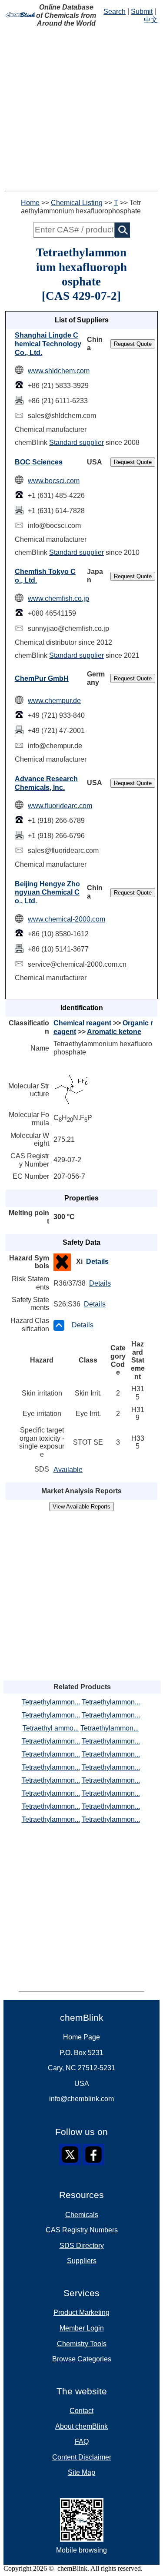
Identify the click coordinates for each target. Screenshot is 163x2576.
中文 (151, 20)
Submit (142, 12)
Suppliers (82, 2261)
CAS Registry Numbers (82, 2230)
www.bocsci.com (54, 481)
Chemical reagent (82, 1023)
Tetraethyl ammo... (51, 1728)
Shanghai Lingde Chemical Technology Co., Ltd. (48, 344)
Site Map (81, 2472)
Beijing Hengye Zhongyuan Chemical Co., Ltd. (47, 892)
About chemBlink (81, 2426)
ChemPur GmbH (42, 678)
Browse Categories (82, 2359)
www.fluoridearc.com (60, 806)
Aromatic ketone (114, 1032)
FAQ (82, 2442)
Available (68, 1470)
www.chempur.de (54, 701)
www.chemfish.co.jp (58, 598)
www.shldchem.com (59, 371)
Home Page (81, 2037)
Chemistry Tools (82, 2344)
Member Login (82, 2328)
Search (115, 12)
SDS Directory (82, 2246)
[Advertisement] (81, 109)
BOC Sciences (39, 462)
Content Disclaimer (82, 2457)
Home (30, 203)
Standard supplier (77, 443)
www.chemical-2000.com (67, 919)
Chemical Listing (77, 203)
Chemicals (82, 2215)
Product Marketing (81, 2312)
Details (97, 1262)
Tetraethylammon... (51, 1702)
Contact (81, 2411)
